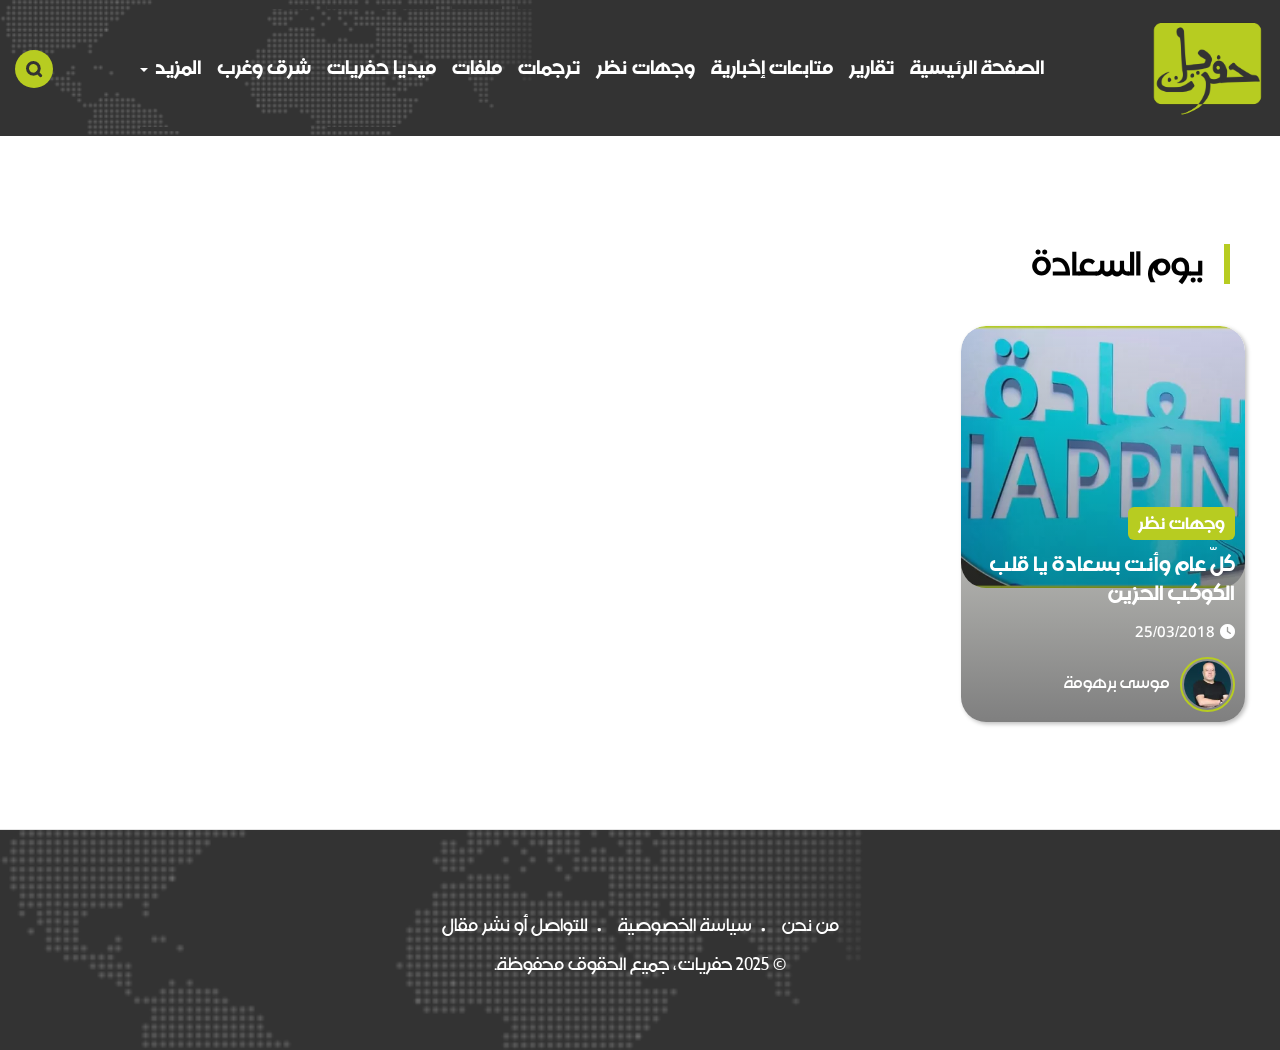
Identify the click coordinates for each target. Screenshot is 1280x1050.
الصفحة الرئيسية (977, 67)
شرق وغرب (264, 67)
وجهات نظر (645, 67)
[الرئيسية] (1207, 68)
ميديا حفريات (381, 67)
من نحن (810, 925)
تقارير (871, 67)
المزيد (175, 67)
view (1224, 341)
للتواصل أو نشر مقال (515, 925)
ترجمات (549, 67)
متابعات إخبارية (772, 67)
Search (34, 69)
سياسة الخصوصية (685, 925)
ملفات (477, 67)
